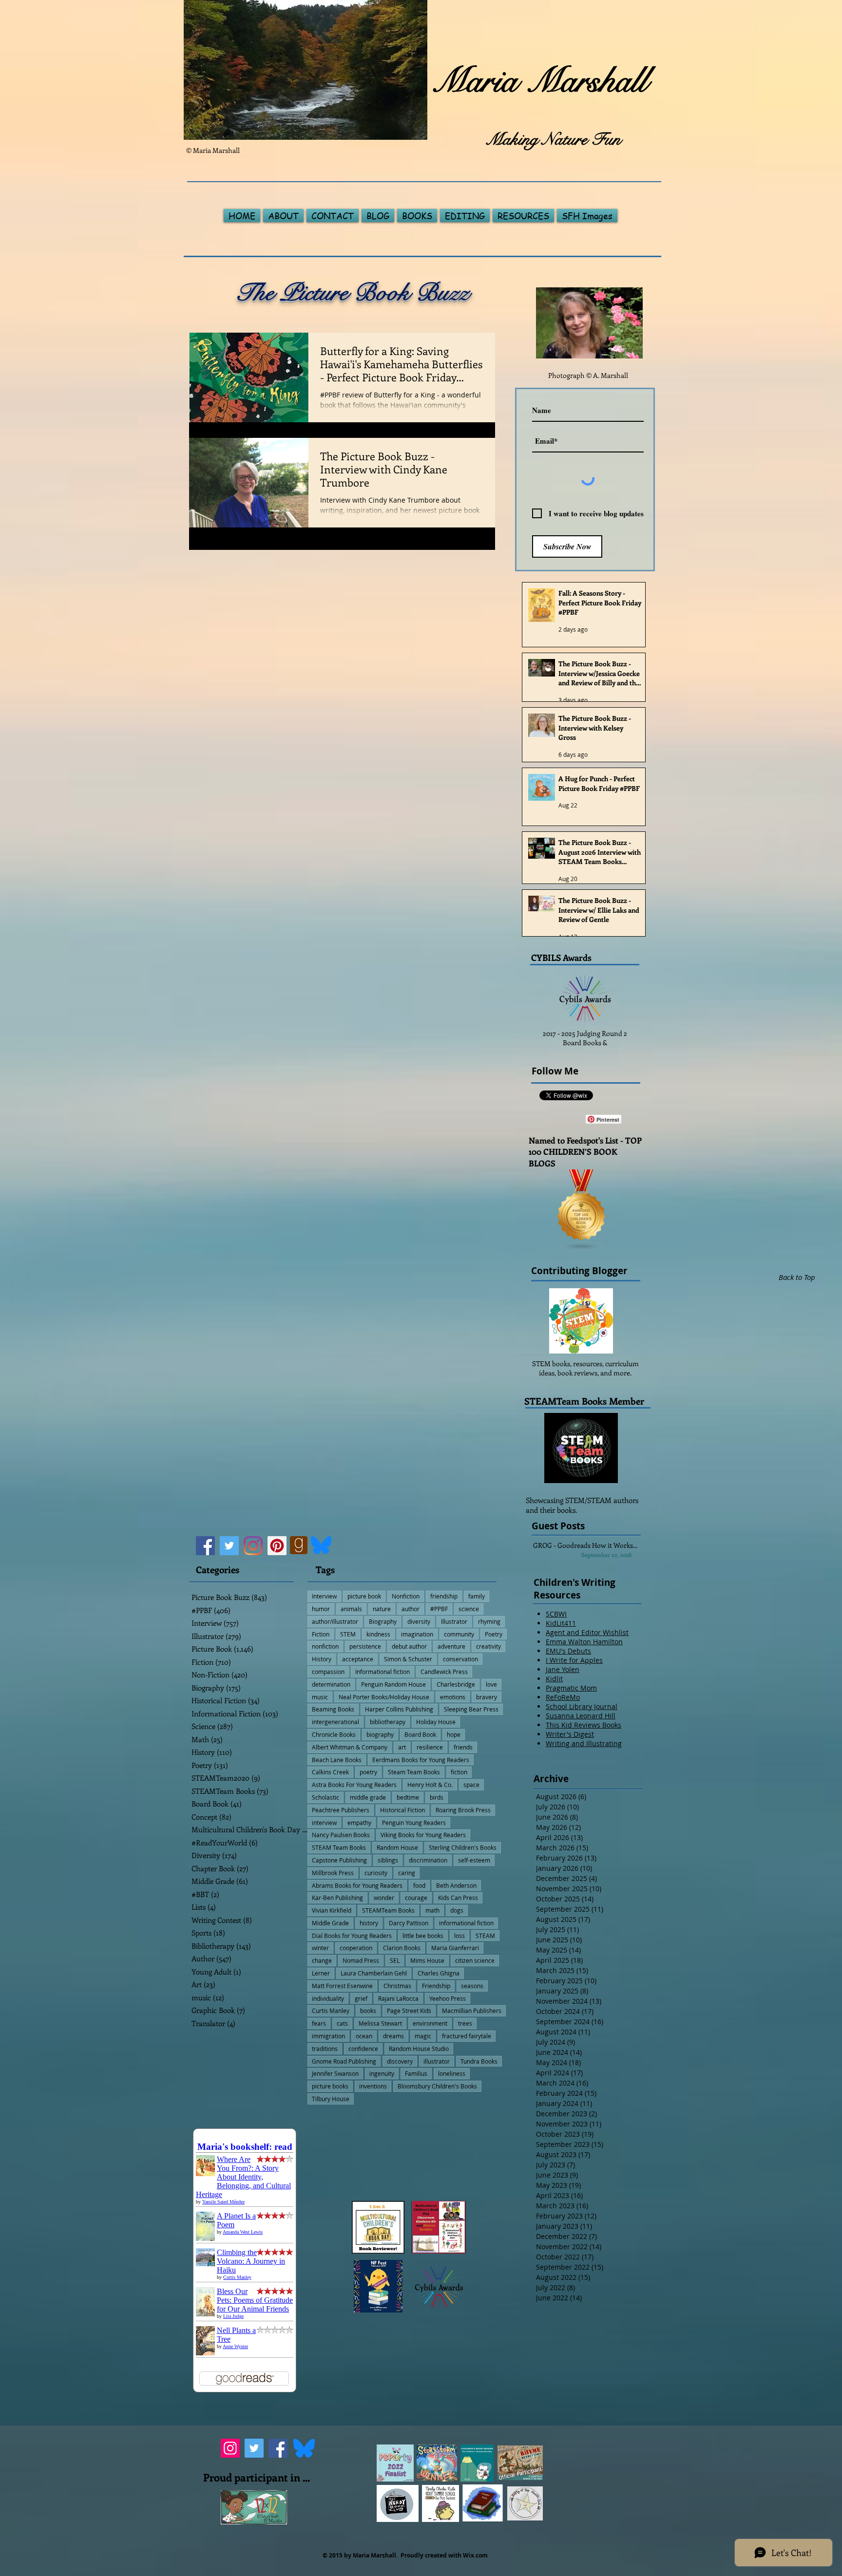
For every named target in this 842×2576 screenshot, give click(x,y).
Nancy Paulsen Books (341, 1835)
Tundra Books (479, 2061)
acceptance (358, 1659)
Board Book (420, 1734)
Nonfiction (406, 1596)
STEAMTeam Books (388, 1910)
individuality (328, 1998)
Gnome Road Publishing (344, 2061)
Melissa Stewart (380, 2023)
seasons (472, 1986)
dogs (457, 1910)
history (369, 1923)
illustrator (437, 2061)
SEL (395, 1960)
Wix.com (475, 2555)
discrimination (428, 1860)
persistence (365, 1646)
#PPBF (439, 1609)
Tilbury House (331, 2099)
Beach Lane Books (337, 1760)
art (402, 1747)
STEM (348, 1634)
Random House (397, 1847)
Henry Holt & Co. (430, 1785)
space (471, 1785)
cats (342, 2023)
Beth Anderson (456, 1885)
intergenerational (335, 1722)
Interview (324, 1596)
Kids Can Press (458, 1898)
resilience (430, 1747)
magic (423, 2036)
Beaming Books (333, 1709)
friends (463, 1747)
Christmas (397, 1986)
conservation (460, 1659)
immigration (328, 2036)
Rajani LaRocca (398, 1998)
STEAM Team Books (339, 1847)
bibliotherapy (388, 1722)
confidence (363, 2049)
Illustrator (454, 1621)
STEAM (485, 1936)
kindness (378, 1634)
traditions (325, 2049)
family (477, 1596)
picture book (364, 1596)
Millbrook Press (333, 1873)
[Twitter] (229, 1546)
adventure (451, 1646)
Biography (383, 1621)
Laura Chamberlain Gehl (374, 1973)
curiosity (376, 1873)
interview (324, 1823)
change (322, 1960)
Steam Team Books (414, 1772)
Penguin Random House (393, 1684)
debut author (409, 1646)
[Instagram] (253, 1546)
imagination (417, 1634)
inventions (373, 2086)
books (368, 2011)
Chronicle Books (334, 1734)
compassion (328, 1672)
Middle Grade (330, 1923)
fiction (459, 1772)
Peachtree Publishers (341, 1810)
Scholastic (325, 1797)
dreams (393, 2036)
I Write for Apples (574, 1660)
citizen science (475, 1960)
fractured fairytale (467, 2036)
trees (465, 2023)
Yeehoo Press (448, 1998)
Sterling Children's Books (463, 1847)
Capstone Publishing (339, 1860)
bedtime (408, 1797)
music (320, 1697)
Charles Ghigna (439, 1973)
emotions (453, 1697)
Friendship (436, 1986)
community (459, 1634)
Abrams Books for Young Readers (357, 1885)
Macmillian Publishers (472, 2011)
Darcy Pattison (409, 1923)
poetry (368, 1772)
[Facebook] (205, 1546)
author (411, 1609)
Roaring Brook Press (463, 1810)
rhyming (489, 1621)
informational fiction (466, 1923)
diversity (419, 1621)
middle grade (368, 1797)
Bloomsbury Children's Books (437, 2086)
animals (351, 1609)
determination (331, 1684)
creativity (488, 1646)
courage (416, 1898)
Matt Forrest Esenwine (342, 1986)
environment (430, 2023)
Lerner (321, 1973)
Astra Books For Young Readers (354, 1785)
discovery (400, 2061)
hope (454, 1734)
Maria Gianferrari (455, 1948)
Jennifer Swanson (335, 2073)
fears (319, 2023)
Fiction (321, 1634)
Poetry (494, 1634)
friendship (444, 1596)
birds (437, 1797)
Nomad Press (361, 1960)
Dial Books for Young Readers (352, 1936)
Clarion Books (402, 1948)
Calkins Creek (330, 1772)
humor (321, 1609)
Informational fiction (383, 1672)
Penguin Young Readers (414, 1823)
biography (380, 1734)
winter (320, 1948)
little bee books (423, 1936)
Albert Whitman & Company (350, 1747)
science (469, 1609)
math (432, 1910)
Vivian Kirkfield (332, 1910)
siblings (388, 1860)
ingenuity (382, 2073)
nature (382, 1609)
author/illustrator (335, 1621)
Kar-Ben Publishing (337, 1898)
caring (407, 1873)
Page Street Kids (409, 2011)
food (419, 1885)
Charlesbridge (456, 1684)
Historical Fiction (402, 1810)
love (491, 1684)
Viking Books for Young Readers (423, 1835)
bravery (487, 1697)
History (322, 1659)
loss (459, 1936)
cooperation (356, 1948)
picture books (330, 2086)
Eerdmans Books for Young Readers (421, 1760)
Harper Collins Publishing (399, 1709)
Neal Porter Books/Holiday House (384, 1697)
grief (361, 1998)
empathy (359, 1823)
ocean (364, 2036)
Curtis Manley (331, 2011)
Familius (416, 2073)
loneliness (452, 2073)
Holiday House (436, 1722)
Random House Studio (419, 2049)
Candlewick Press (444, 1672)
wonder (384, 1898)
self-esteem (474, 1860)
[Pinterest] (277, 1546)
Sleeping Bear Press (471, 1709)
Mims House (427, 1960)
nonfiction (325, 1646)
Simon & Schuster (408, 1659)
